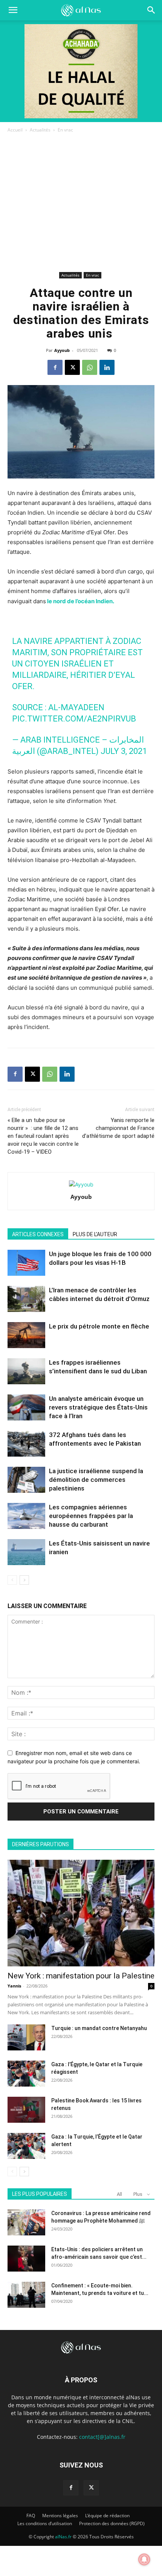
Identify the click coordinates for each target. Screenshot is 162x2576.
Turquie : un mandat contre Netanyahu (99, 2028)
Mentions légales (60, 2516)
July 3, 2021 (124, 751)
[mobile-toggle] (13, 10)
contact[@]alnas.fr (102, 2437)
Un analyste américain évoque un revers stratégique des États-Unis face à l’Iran (98, 1407)
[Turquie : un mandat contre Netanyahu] (26, 2037)
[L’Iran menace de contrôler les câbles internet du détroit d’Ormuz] (26, 1299)
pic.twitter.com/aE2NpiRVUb (74, 719)
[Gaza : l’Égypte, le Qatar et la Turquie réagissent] (26, 2074)
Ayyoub (62, 350)
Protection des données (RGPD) (112, 2523)
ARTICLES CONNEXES (38, 1234)
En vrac (65, 130)
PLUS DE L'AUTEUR (95, 1234)
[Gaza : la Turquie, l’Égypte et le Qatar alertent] (26, 2146)
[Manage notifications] (144, 2559)
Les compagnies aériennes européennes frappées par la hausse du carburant (91, 1516)
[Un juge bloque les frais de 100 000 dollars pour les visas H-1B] (26, 1263)
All (119, 2194)
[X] (72, 367)
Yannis (14, 1986)
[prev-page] (12, 1580)
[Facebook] (55, 367)
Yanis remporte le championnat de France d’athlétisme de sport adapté (118, 1128)
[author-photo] (81, 1184)
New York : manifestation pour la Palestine (81, 1976)
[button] (151, 10)
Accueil (15, 130)
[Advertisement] (81, 204)
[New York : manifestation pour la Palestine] (81, 1913)
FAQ (31, 2516)
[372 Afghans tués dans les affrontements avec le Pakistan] (26, 1444)
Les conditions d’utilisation (45, 2523)
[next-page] (24, 1580)
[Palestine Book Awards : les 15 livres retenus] (26, 2110)
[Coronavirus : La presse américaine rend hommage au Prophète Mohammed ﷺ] (26, 2222)
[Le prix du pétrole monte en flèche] (26, 1335)
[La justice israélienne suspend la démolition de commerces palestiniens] (26, 1480)
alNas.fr (63, 2537)
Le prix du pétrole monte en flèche (99, 1326)
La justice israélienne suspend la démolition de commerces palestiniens (96, 1480)
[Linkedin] (107, 367)
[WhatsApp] (90, 367)
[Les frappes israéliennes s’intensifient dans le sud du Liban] (26, 1371)
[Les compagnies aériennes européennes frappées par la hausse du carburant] (26, 1516)
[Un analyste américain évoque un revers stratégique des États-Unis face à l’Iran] (26, 1407)
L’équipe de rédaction (107, 2516)
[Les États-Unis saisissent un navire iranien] (26, 1552)
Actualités (40, 130)
